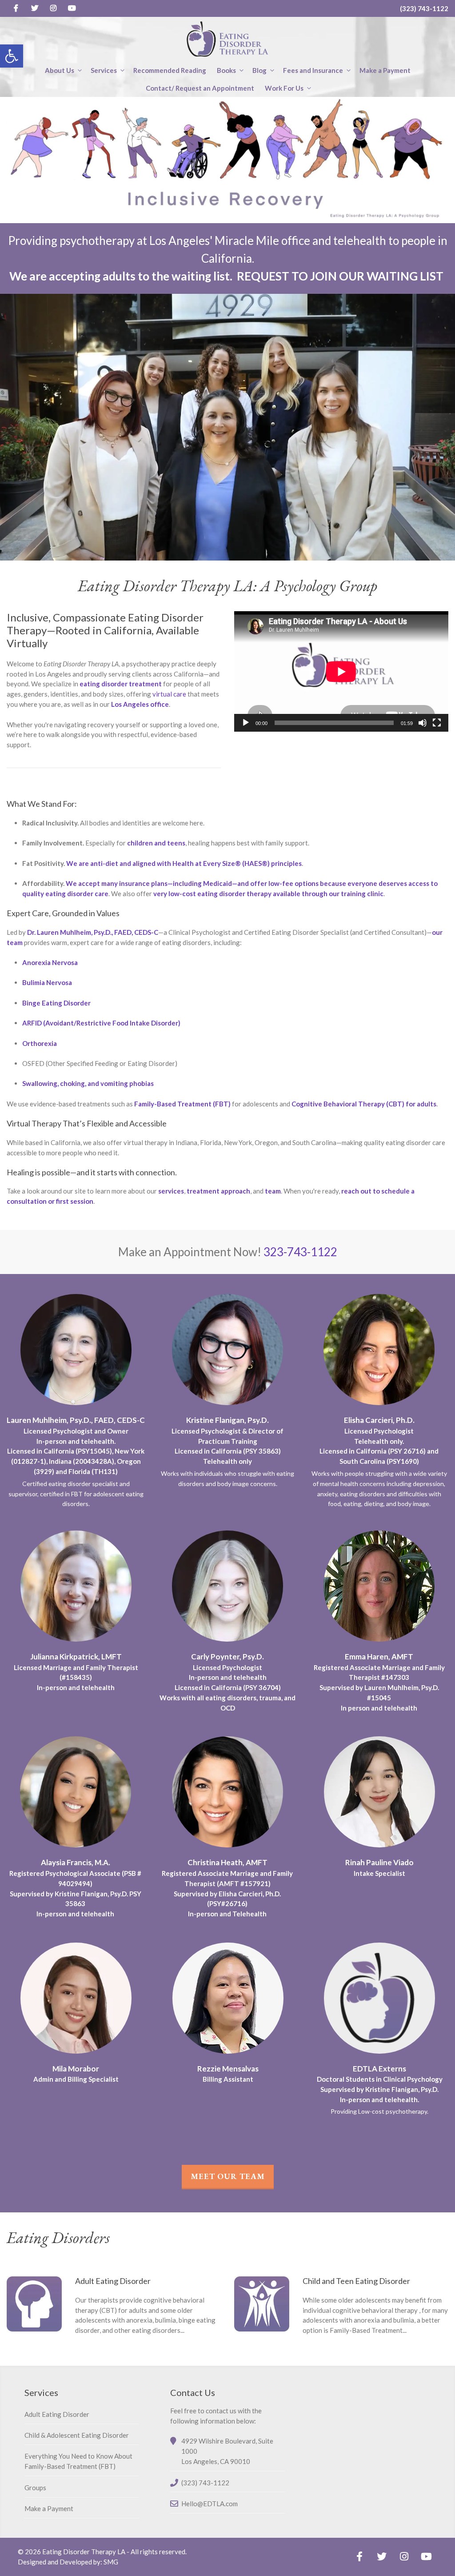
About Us (60, 70)
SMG (111, 2562)
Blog (259, 70)
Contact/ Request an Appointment (200, 88)
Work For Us (284, 88)
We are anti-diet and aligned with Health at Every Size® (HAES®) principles (184, 863)
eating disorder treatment (121, 684)
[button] (12, 56)
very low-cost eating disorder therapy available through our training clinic (268, 893)
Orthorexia (40, 1043)
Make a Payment (385, 70)
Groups (35, 2488)
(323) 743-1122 (424, 8)
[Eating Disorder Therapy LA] (227, 39)
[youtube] (72, 8)
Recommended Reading (170, 70)
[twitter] (35, 8)
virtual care (169, 694)
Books (226, 70)
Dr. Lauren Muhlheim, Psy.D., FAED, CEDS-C (93, 932)
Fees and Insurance (313, 70)
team (273, 1191)
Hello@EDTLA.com (210, 2504)
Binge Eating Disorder (56, 1003)
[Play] (246, 723)
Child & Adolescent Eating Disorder (77, 2435)
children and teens (156, 843)
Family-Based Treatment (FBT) (182, 1104)
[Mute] (423, 723)
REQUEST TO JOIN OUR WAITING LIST (340, 276)
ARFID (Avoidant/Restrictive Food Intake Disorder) (101, 1023)
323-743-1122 (300, 1252)
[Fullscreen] (437, 723)
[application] (341, 671)
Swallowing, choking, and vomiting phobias (88, 1083)
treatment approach (218, 1191)
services (171, 1191)
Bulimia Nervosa (47, 982)
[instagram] (53, 8)
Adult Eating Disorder (57, 2414)
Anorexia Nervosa (50, 962)
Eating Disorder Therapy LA (84, 2552)
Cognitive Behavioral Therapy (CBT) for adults (364, 1104)
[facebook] (16, 8)
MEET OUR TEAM (228, 2176)
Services (104, 70)
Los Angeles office (140, 704)
